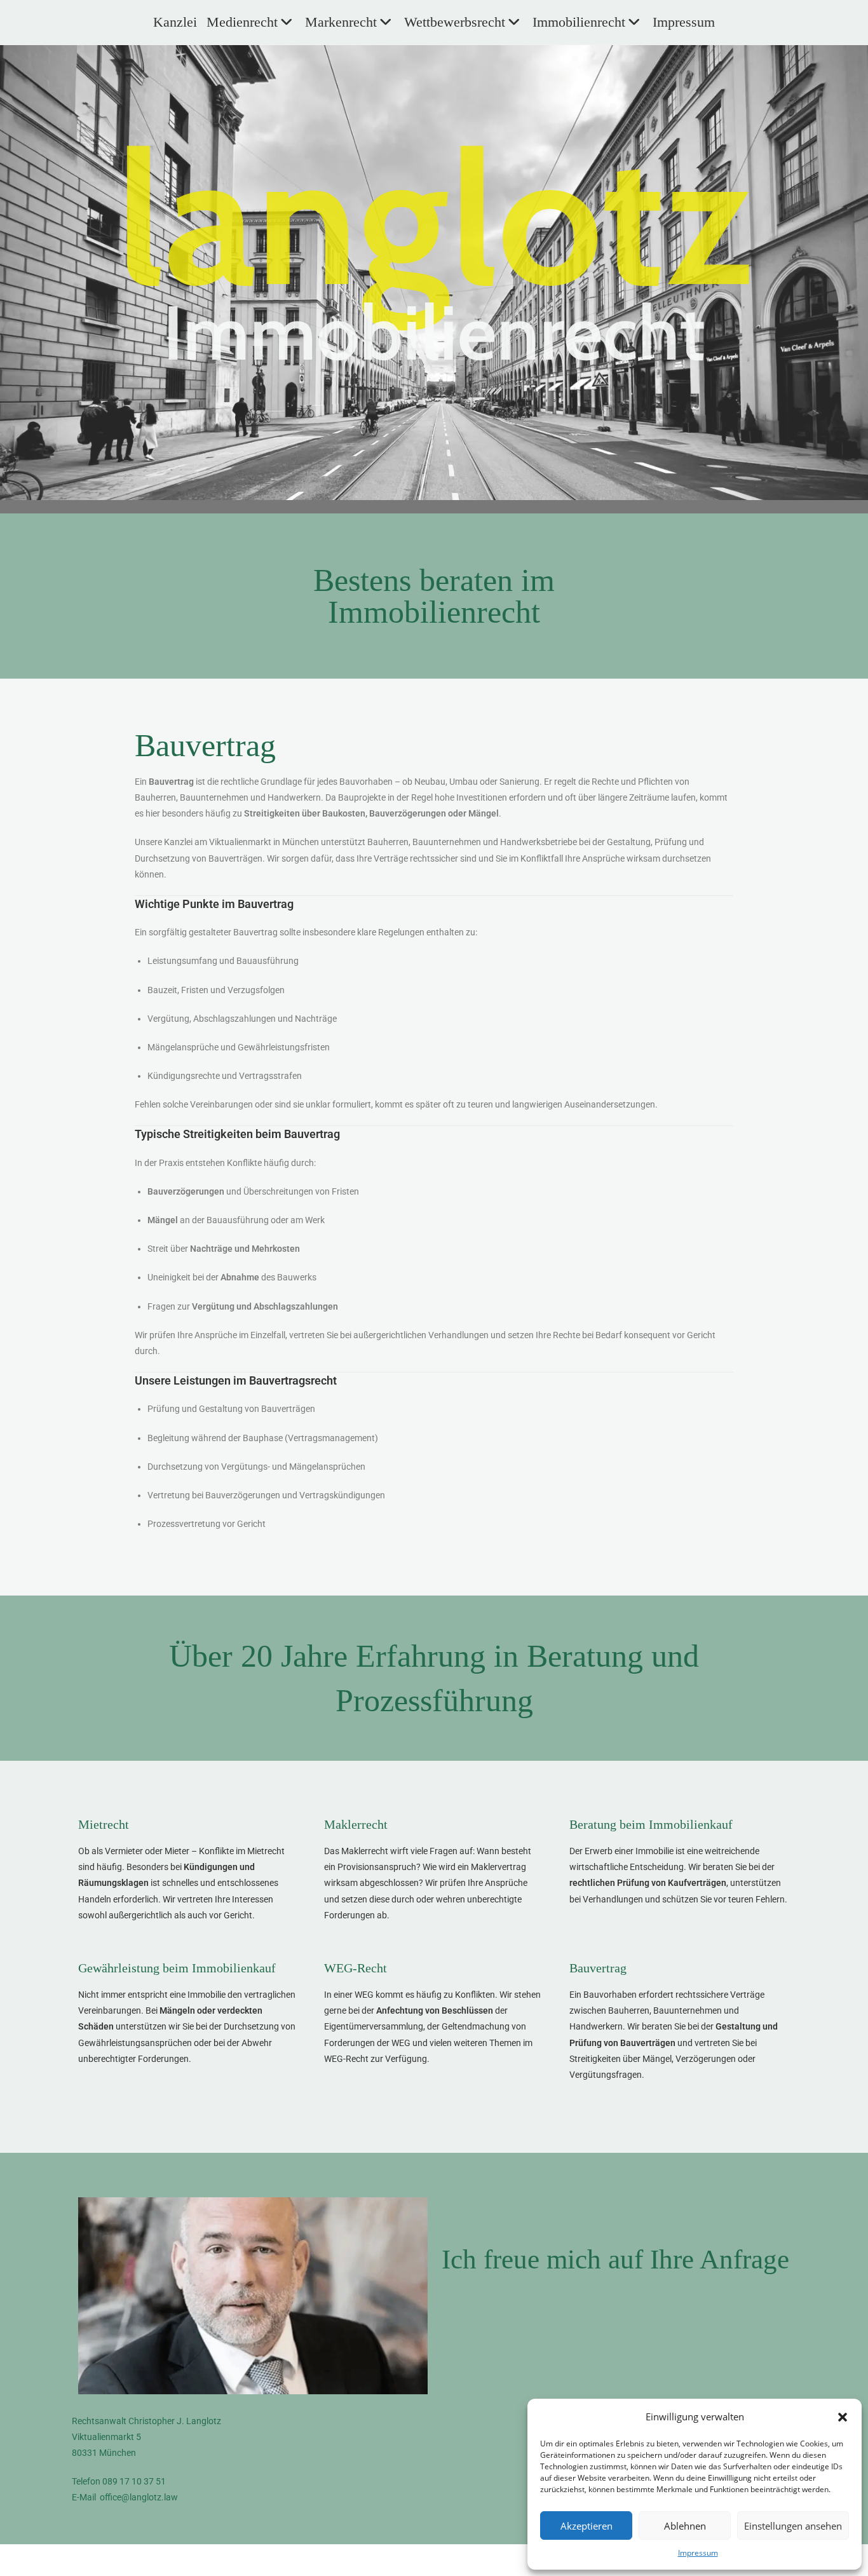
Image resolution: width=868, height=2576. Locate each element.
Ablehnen (685, 2526)
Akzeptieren (587, 2526)
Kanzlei (175, 22)
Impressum (698, 2553)
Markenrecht (341, 22)
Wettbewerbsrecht (455, 22)
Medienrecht (242, 22)
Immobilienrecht (579, 22)
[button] (843, 2417)
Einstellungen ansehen (793, 2526)
